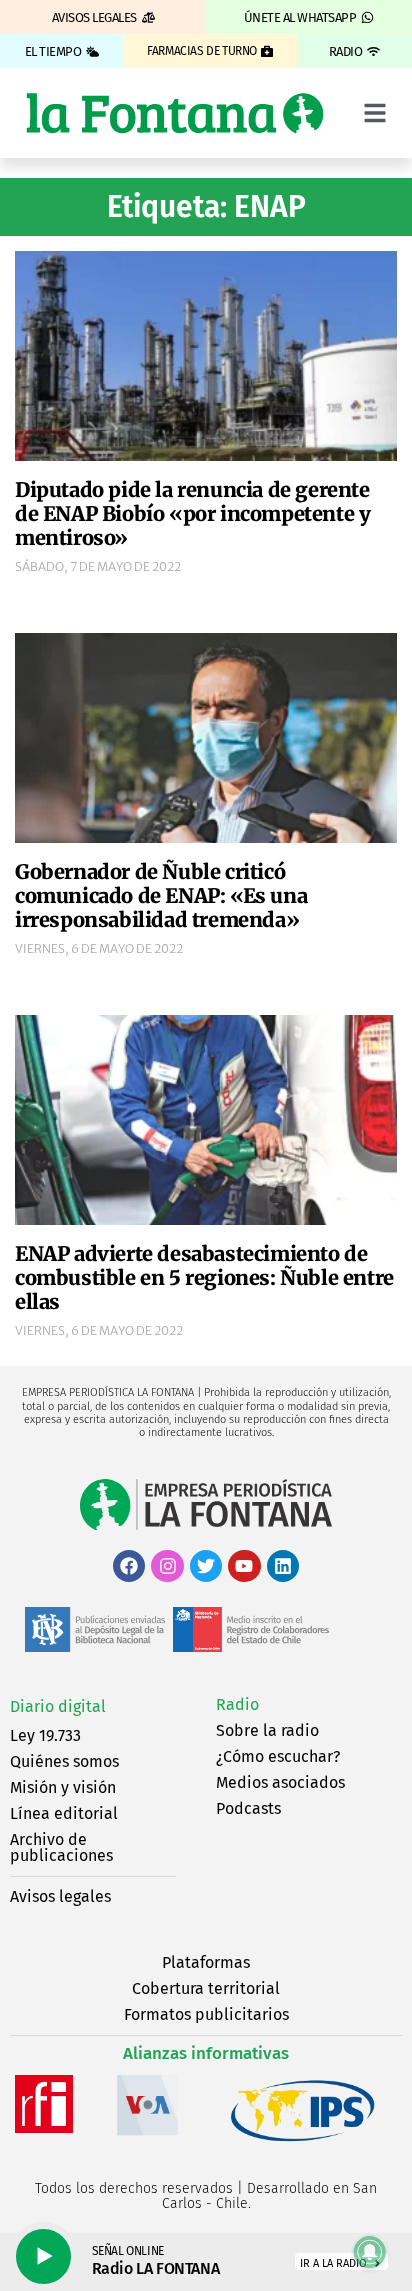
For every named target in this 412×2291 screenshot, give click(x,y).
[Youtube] (244, 1566)
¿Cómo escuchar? (278, 1756)
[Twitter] (206, 1566)
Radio (237, 1704)
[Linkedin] (283, 1566)
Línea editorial (64, 1813)
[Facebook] (129, 1566)
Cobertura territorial (206, 1988)
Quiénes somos (64, 1761)
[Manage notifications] (370, 2252)
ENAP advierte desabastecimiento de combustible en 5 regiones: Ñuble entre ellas (204, 1277)
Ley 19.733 (45, 1735)
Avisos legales (60, 1896)
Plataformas (206, 1962)
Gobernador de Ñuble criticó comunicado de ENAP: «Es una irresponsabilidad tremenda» (161, 895)
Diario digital (58, 1706)
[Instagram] (167, 1566)
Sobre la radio (267, 1730)
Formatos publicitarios (206, 2014)
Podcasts (248, 1808)
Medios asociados (280, 1782)
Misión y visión (63, 1787)
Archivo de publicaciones (61, 1847)
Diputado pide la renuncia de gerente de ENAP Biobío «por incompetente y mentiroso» (192, 513)
